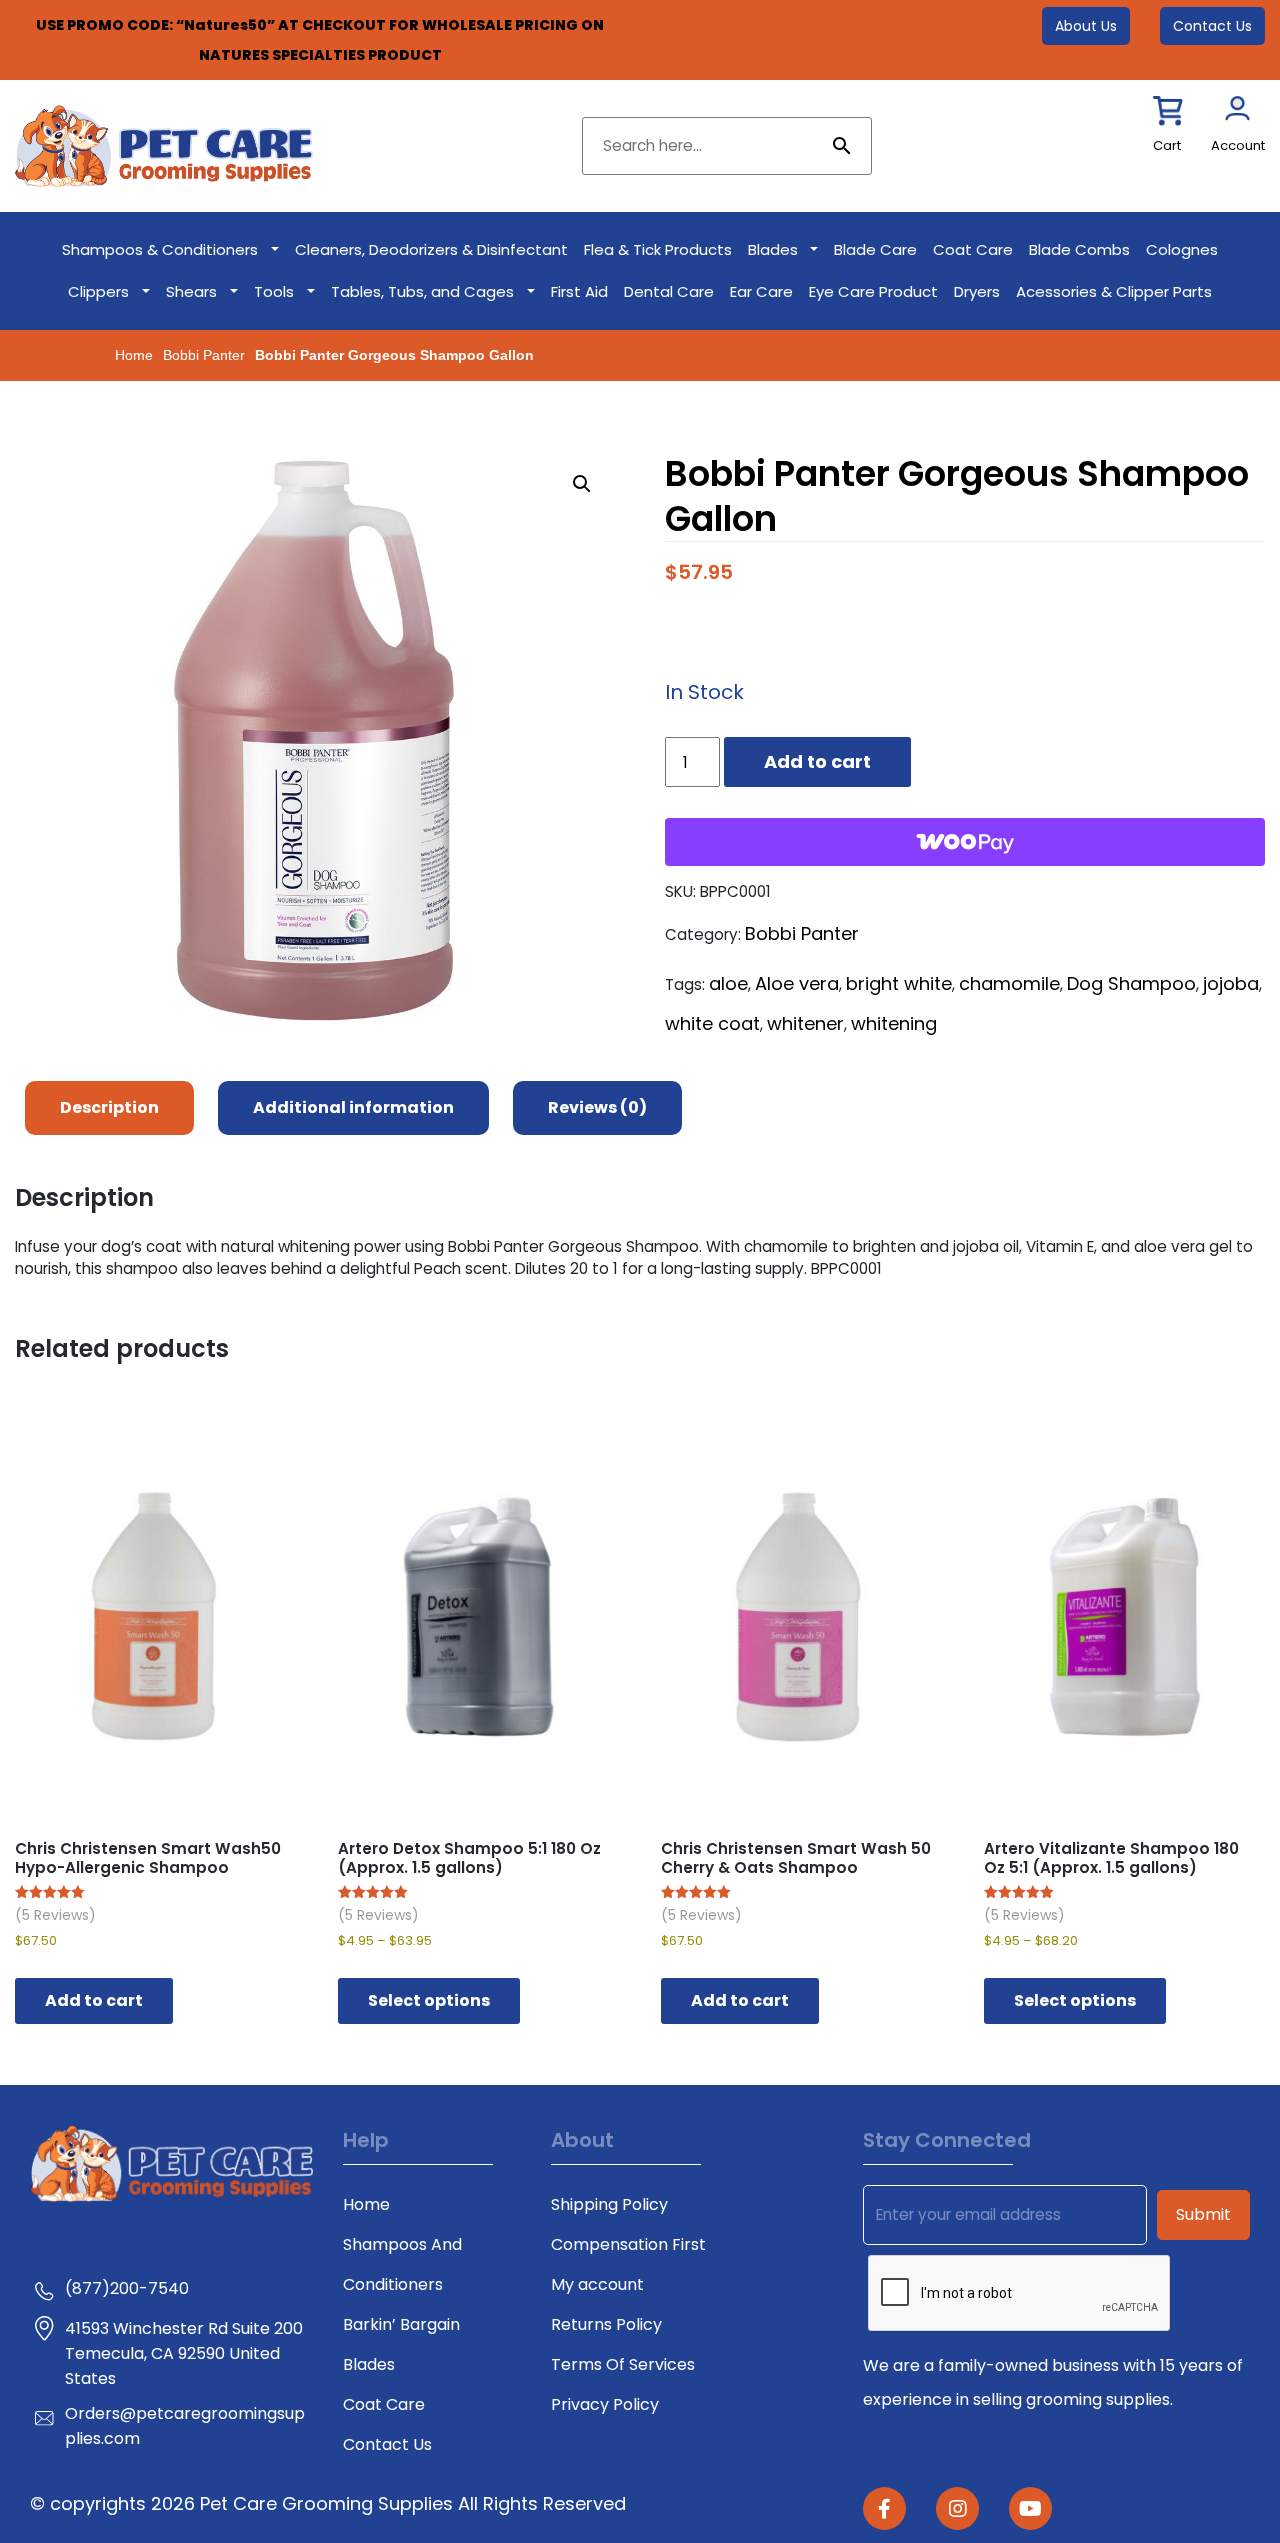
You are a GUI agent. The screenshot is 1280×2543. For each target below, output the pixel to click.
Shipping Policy (609, 2204)
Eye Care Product (873, 291)
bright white (899, 983)
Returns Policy (606, 2324)
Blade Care (875, 249)
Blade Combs (1079, 249)
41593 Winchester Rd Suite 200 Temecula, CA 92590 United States (184, 2353)
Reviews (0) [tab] (597, 1107)
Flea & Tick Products (658, 249)
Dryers (977, 291)
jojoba (1231, 983)
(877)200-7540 (127, 2288)
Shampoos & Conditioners (160, 249)
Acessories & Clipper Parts (1114, 291)
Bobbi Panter (204, 355)
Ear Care (761, 291)
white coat (712, 1023)
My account (597, 2284)
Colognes (1182, 249)
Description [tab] (109, 1107)
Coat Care (973, 249)
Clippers (98, 291)
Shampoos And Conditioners (402, 2264)
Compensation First (628, 2244)
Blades (773, 249)
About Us (1086, 26)
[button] (582, 484)
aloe (728, 983)
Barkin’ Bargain (401, 2324)
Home (134, 355)
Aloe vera (797, 983)
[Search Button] (842, 146)
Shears (191, 291)
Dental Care (669, 291)
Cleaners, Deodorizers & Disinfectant (431, 249)
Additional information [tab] (353, 1107)
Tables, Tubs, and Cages (422, 291)
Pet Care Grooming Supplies (329, 2503)
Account (1238, 145)
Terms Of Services (623, 2364)
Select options (429, 2000)
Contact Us (1212, 26)
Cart (1167, 145)
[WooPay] (965, 842)
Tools (274, 291)
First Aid (579, 291)
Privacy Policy (605, 2404)
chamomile (1009, 983)
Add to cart (817, 761)
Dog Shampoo (1131, 983)
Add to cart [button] (94, 2000)
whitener (805, 1023)
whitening (894, 1023)
